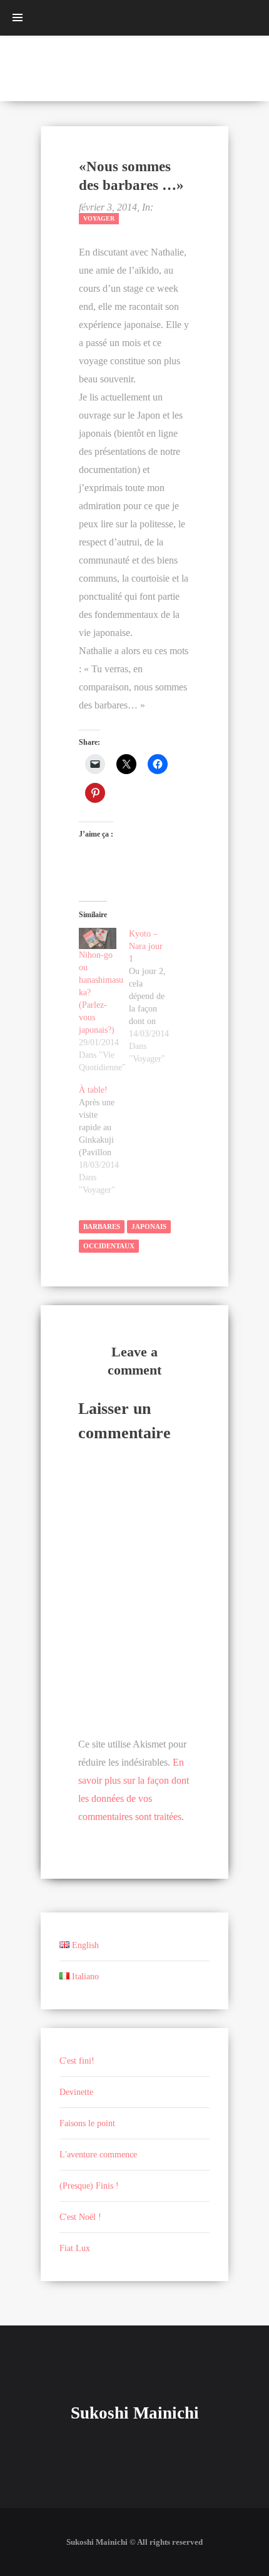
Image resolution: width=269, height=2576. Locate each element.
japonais (149, 1226)
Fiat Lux (75, 2248)
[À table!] (104, 1140)
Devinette (76, 2092)
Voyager (99, 218)
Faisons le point (87, 2123)
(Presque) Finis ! (89, 2186)
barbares (102, 1226)
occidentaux (109, 1246)
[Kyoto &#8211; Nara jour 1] (154, 997)
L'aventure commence (98, 2155)
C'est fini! (77, 2061)
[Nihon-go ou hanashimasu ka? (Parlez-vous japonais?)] (98, 938)
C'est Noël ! (80, 2217)
